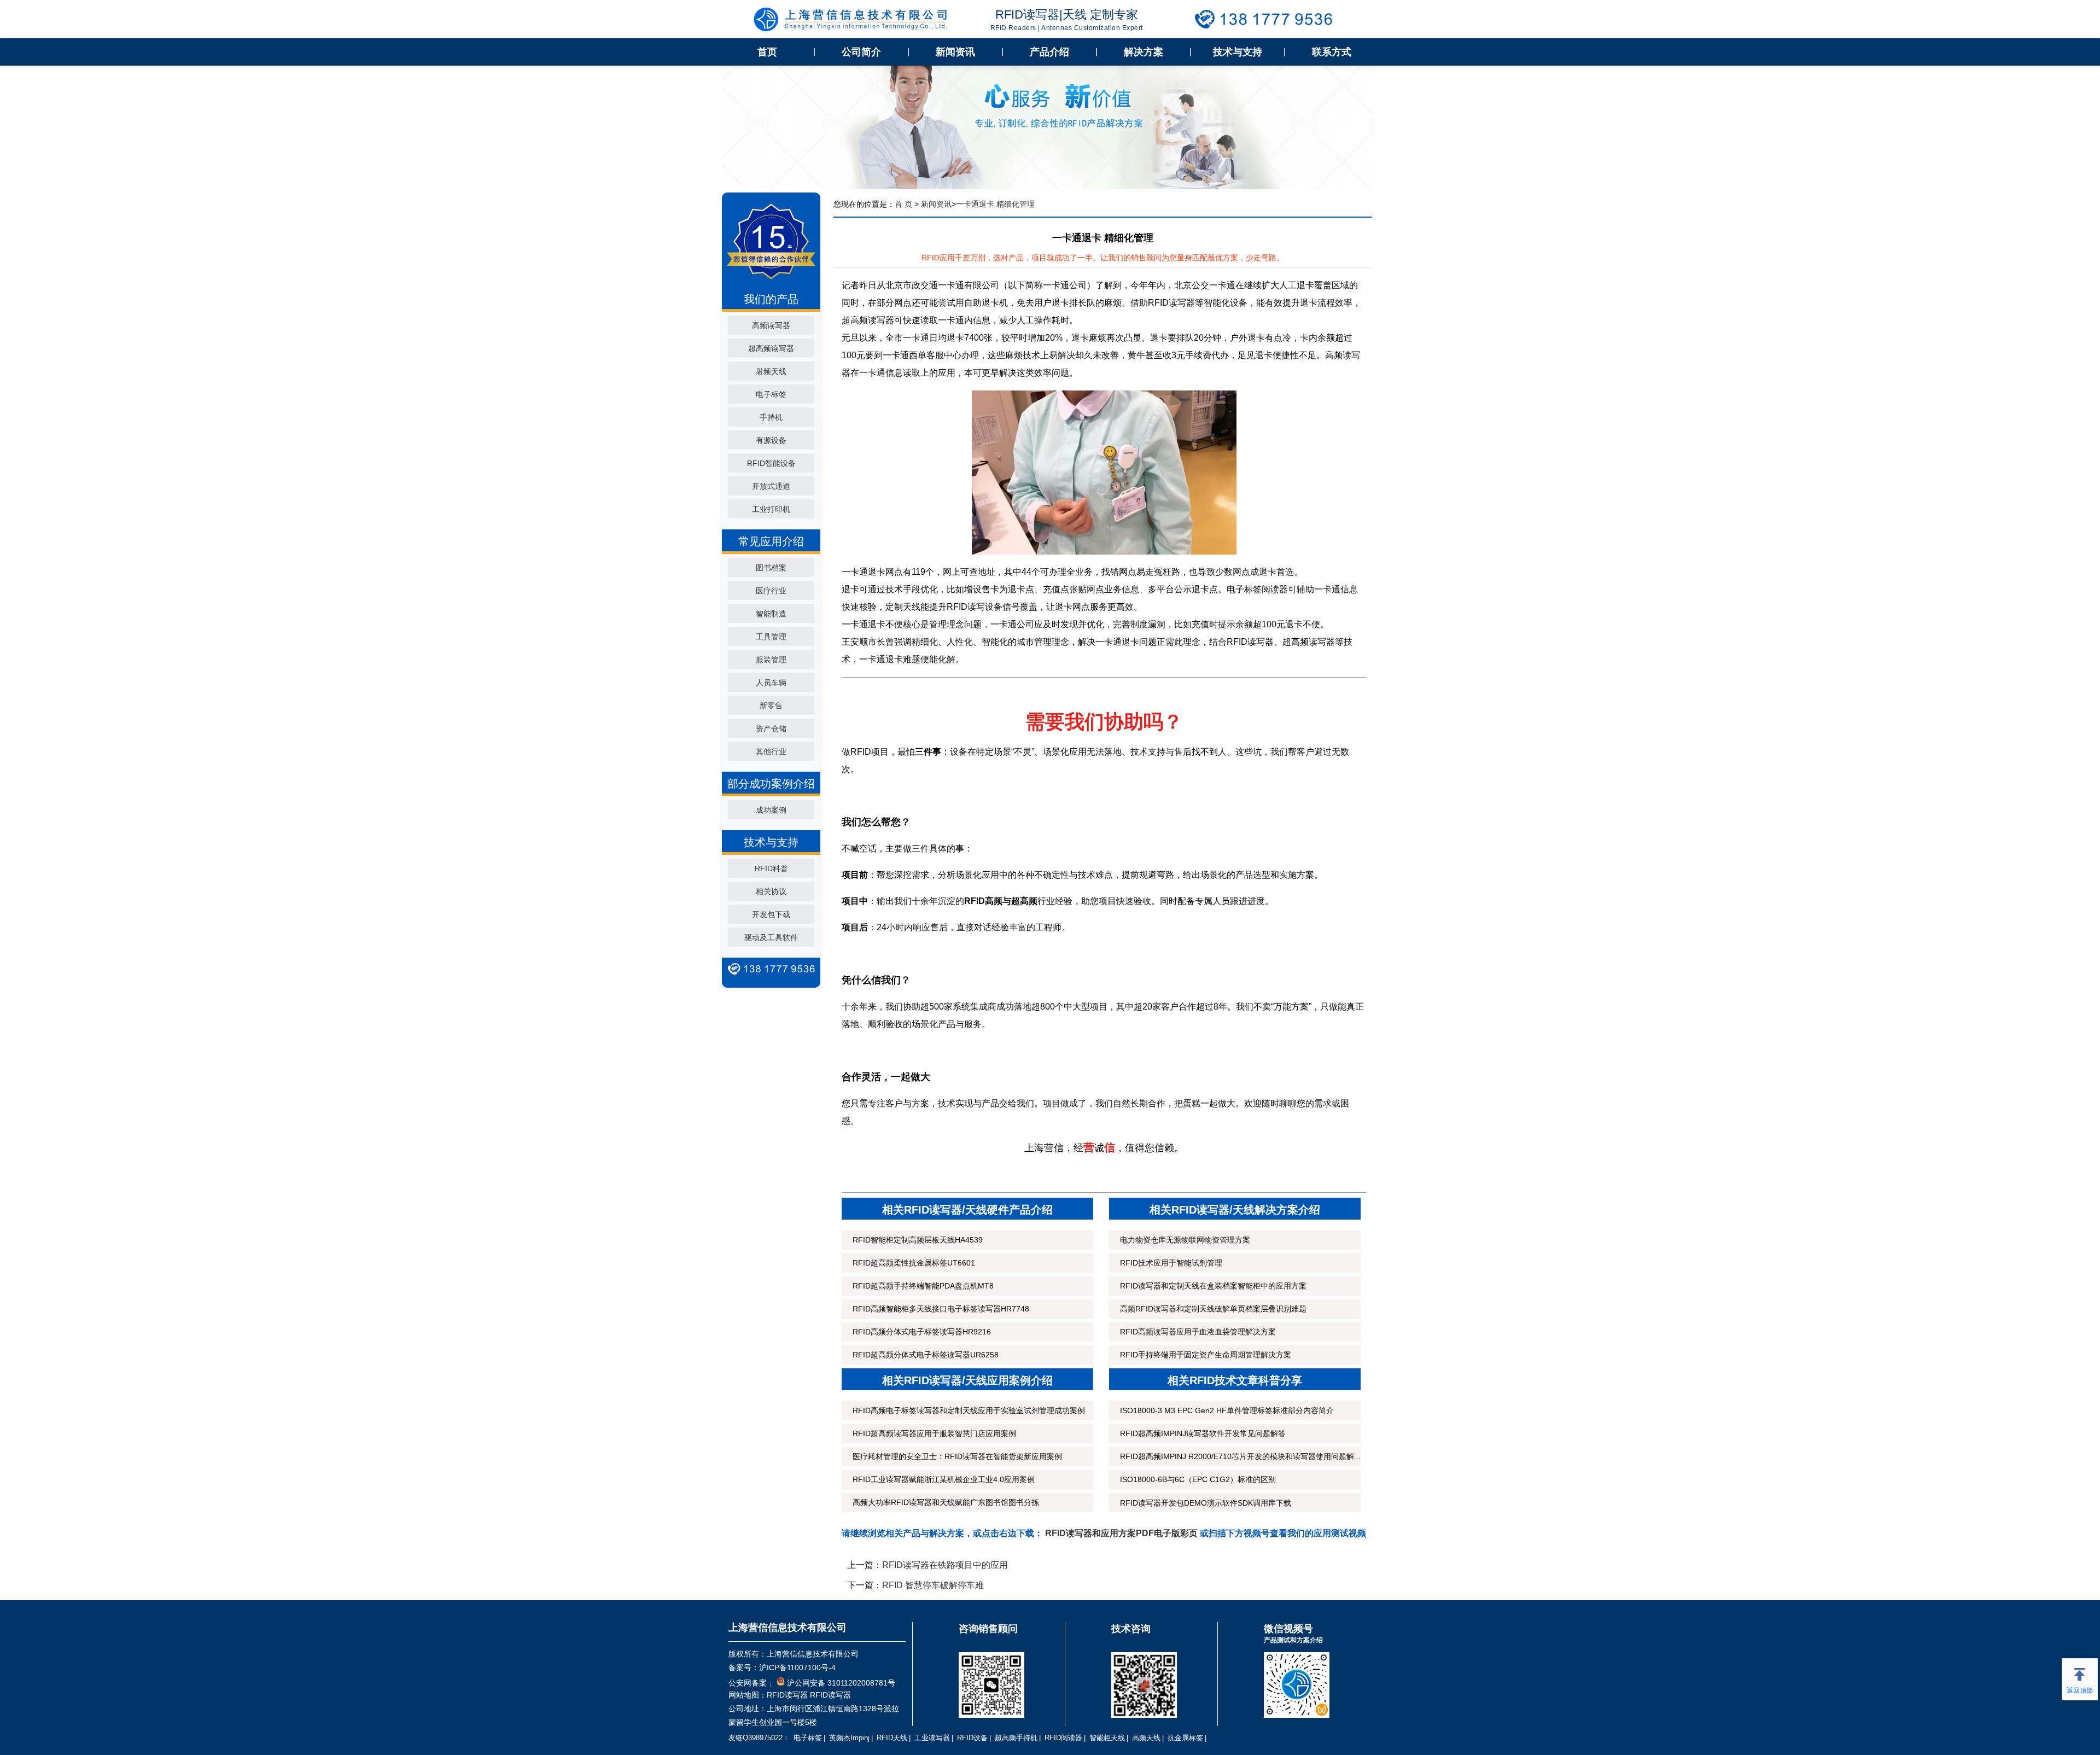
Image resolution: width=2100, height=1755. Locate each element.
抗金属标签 (1185, 1738)
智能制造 (771, 614)
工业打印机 (771, 509)
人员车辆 (771, 683)
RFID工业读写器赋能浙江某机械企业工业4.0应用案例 (944, 1479)
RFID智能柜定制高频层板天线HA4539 (918, 1240)
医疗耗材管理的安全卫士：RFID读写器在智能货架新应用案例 (957, 1456)
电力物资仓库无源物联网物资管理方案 (1185, 1240)
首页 (767, 52)
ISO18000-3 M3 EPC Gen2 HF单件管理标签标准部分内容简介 (1227, 1410)
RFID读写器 (787, 1695)
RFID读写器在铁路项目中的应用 (945, 1565)
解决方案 (1144, 52)
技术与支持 (1238, 52)
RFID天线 (892, 1738)
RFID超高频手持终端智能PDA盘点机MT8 (923, 1286)
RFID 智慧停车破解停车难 (933, 1585)
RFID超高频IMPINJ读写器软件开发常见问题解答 (1203, 1433)
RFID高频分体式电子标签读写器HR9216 (922, 1332)
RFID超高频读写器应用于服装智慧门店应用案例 (934, 1433)
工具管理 (771, 637)
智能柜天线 (1107, 1738)
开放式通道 (771, 486)
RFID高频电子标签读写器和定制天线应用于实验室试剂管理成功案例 (969, 1410)
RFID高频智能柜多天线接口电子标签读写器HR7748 (941, 1309)
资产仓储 (771, 728)
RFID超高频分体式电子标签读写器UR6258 (926, 1355)
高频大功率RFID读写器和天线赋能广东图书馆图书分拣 (946, 1502)
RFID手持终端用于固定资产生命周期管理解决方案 (1206, 1355)
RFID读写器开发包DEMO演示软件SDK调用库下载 (1206, 1503)
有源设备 (771, 440)
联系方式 (1332, 52)
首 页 (903, 204)
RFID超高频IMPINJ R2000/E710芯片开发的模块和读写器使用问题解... (1240, 1456)
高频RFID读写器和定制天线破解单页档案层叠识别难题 (1213, 1309)
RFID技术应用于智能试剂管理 (1171, 1263)
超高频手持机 (1016, 1738)
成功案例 (771, 810)
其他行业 (771, 751)
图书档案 (771, 568)
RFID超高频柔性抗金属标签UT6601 (914, 1263)
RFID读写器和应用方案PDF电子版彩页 (1121, 1533)
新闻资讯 (955, 52)
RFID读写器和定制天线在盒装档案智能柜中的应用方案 (1213, 1286)
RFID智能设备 (771, 463)
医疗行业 (771, 591)
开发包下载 (771, 914)
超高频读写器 (771, 348)
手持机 (771, 417)
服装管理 (771, 660)
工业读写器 (932, 1738)
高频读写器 (771, 325)
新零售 (771, 706)
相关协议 (771, 891)
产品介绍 (1049, 52)
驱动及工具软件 (771, 937)
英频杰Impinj (849, 1738)
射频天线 (771, 371)
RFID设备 (972, 1738)
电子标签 (771, 394)
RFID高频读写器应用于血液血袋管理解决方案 (1198, 1332)
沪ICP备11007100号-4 (797, 1667)
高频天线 (1146, 1738)
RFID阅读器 (1063, 1738)
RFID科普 (771, 868)
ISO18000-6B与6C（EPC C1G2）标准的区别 (1198, 1479)
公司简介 (861, 52)
